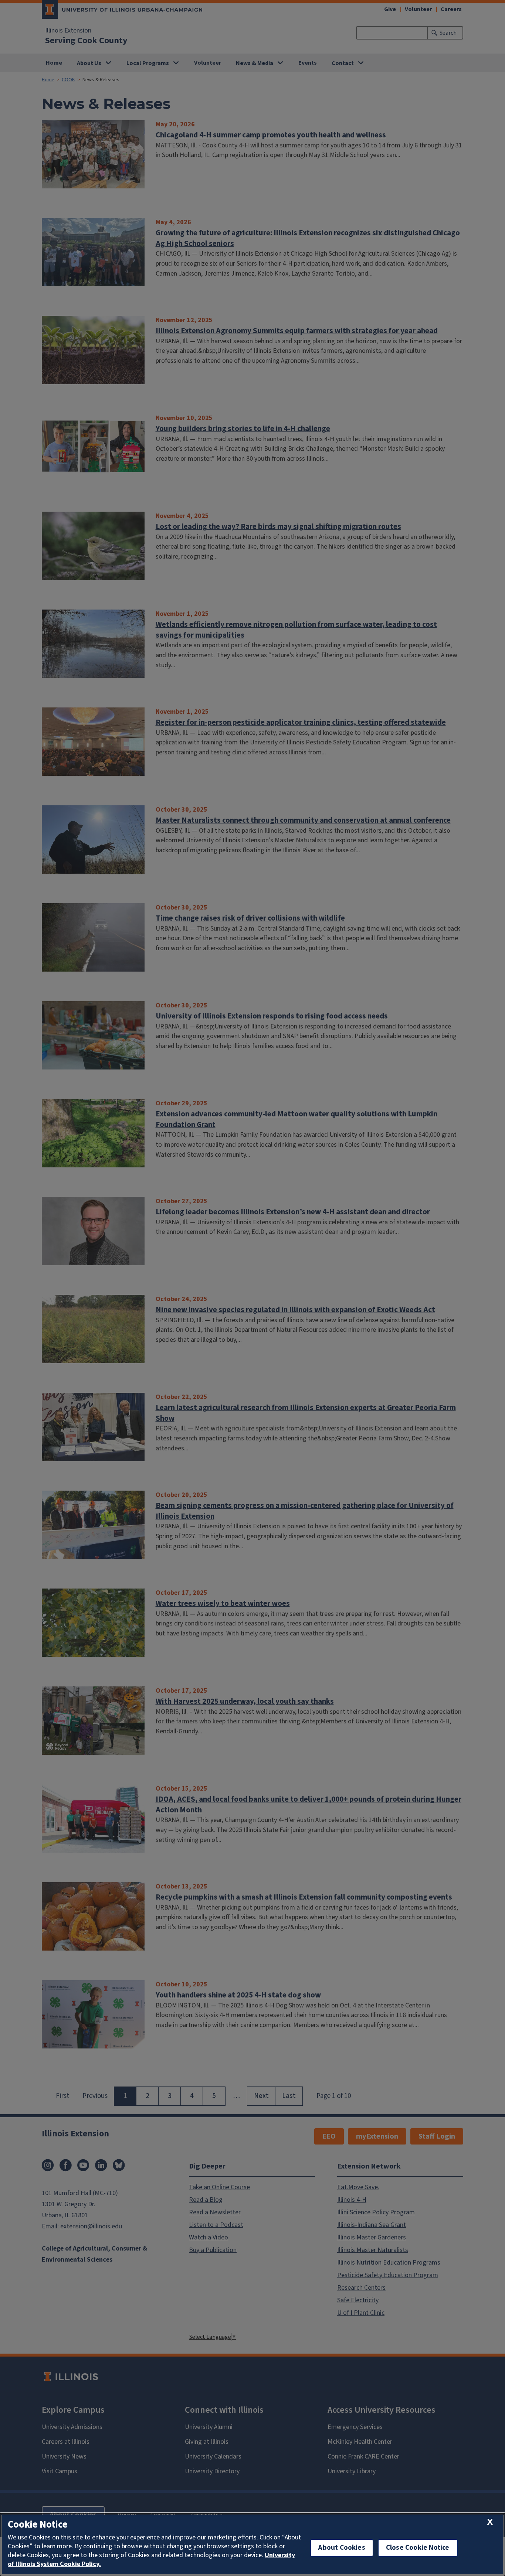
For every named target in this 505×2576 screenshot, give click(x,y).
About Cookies (342, 2548)
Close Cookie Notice (418, 2548)
